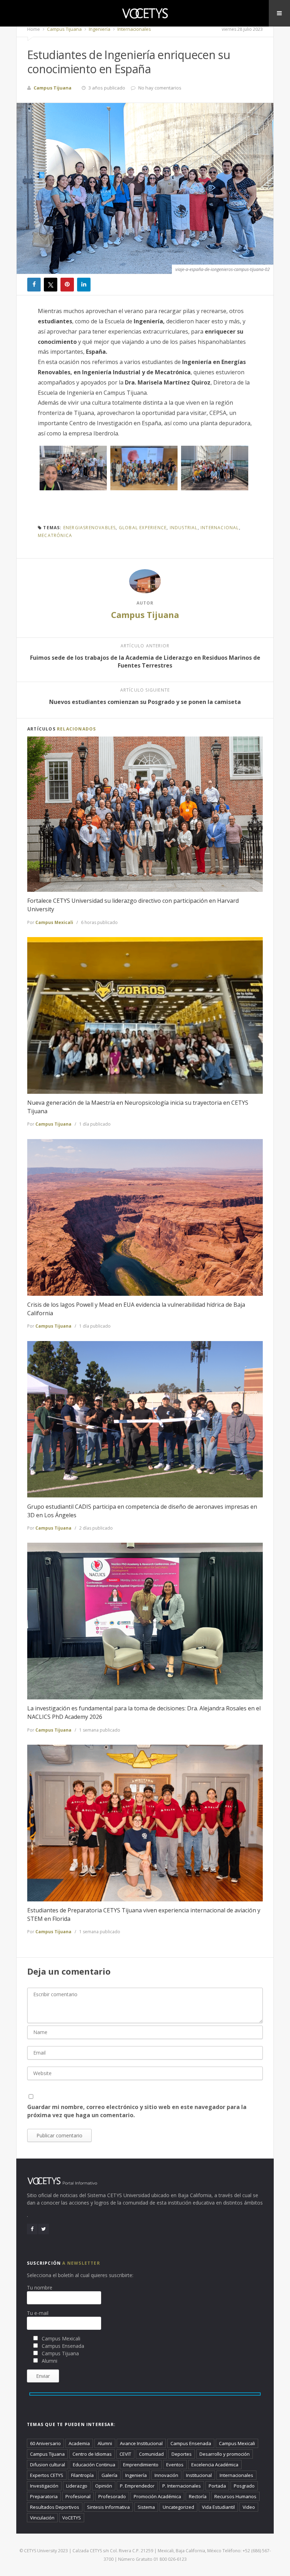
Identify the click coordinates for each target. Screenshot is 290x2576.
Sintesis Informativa (108, 2507)
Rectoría (198, 2496)
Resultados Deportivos (55, 2507)
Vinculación (42, 2518)
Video (249, 2507)
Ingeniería (99, 29)
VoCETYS (72, 2518)
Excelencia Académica (215, 2465)
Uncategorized (178, 2507)
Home (34, 29)
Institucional (199, 2475)
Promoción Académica (157, 2496)
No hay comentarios (160, 88)
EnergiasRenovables (90, 528)
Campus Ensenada (191, 2443)
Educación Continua (94, 2465)
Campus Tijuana (64, 29)
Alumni (105, 2443)
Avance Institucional (141, 2443)
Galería (109, 2475)
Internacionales (134, 29)
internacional (220, 528)
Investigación (44, 2486)
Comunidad (151, 2454)
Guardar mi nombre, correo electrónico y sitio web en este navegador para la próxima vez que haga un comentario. (137, 2111)
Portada (217, 2486)
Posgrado (244, 2486)
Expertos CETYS (47, 2475)
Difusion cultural (48, 2465)
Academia (79, 2443)
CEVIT (125, 2454)
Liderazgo (77, 2486)
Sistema (146, 2507)
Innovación (166, 2475)
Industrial (184, 528)
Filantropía (82, 2475)
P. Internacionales (182, 2486)
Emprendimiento (141, 2465)
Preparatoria (44, 2496)
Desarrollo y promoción (225, 2454)
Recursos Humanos (235, 2496)
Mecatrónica (55, 535)
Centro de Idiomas (92, 2454)
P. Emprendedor (137, 2486)
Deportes (182, 2454)
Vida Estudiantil (218, 2507)
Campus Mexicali (54, 922)
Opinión (104, 2486)
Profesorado (112, 2496)
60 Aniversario (45, 2443)
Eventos (175, 2465)
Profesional (78, 2496)
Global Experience (143, 528)
